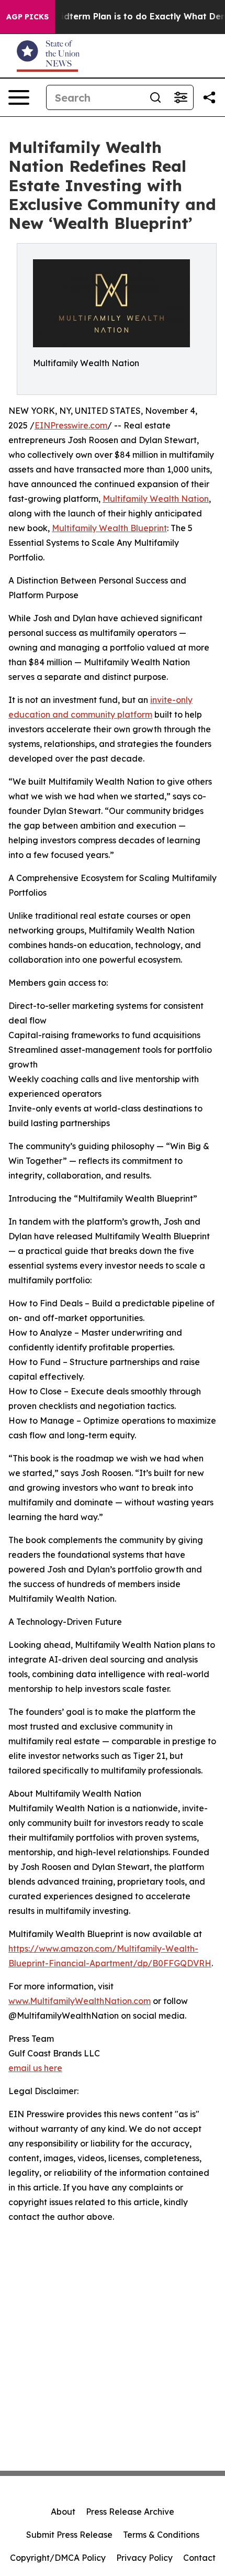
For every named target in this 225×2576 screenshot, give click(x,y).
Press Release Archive (130, 2512)
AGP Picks (27, 17)
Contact (199, 2558)
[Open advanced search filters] (181, 97)
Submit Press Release (69, 2535)
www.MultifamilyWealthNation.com (80, 2001)
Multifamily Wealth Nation (156, 499)
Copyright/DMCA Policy (58, 2558)
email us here (35, 2068)
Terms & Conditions (161, 2535)
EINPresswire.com (71, 425)
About (63, 2512)
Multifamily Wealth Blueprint (109, 528)
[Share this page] (209, 97)
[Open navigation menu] (19, 97)
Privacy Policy (144, 2558)
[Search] (155, 97)
